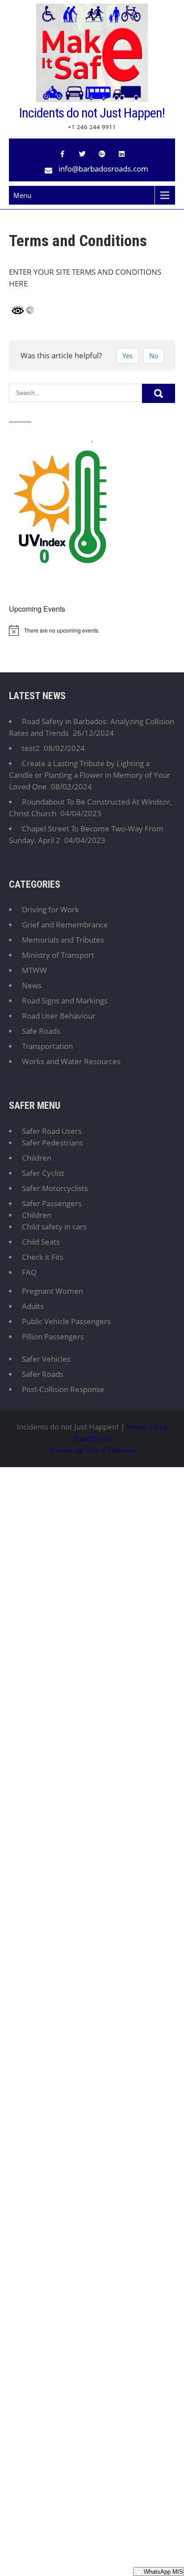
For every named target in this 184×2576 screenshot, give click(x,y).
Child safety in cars (54, 1227)
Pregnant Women (52, 1291)
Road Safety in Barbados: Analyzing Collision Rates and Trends (92, 727)
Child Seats (41, 1242)
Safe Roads (41, 1031)
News (32, 985)
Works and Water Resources (71, 1061)
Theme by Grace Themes (92, 1450)
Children (37, 1158)
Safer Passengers (52, 1203)
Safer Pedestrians (52, 1143)
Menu (22, 195)
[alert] (92, 630)
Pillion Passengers (53, 1336)
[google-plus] (102, 154)
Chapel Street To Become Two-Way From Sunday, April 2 (86, 834)
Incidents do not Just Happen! (92, 113)
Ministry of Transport (58, 955)
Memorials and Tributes (63, 940)
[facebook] (63, 154)
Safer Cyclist (43, 1173)
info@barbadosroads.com (103, 169)
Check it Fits (43, 1257)
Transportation (47, 1046)
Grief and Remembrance (65, 925)
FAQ (29, 1272)
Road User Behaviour (59, 1016)
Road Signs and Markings (65, 1001)
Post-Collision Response (63, 1389)
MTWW (34, 970)
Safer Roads (43, 1374)
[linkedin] (121, 154)
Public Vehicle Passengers (66, 1321)
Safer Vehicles (46, 1359)
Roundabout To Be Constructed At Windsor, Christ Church (90, 808)
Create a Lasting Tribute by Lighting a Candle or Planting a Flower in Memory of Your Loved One (90, 775)
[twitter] (82, 154)
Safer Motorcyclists (55, 1188)
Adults (33, 1306)
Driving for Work (50, 909)
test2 (31, 748)
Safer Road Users (52, 1131)
